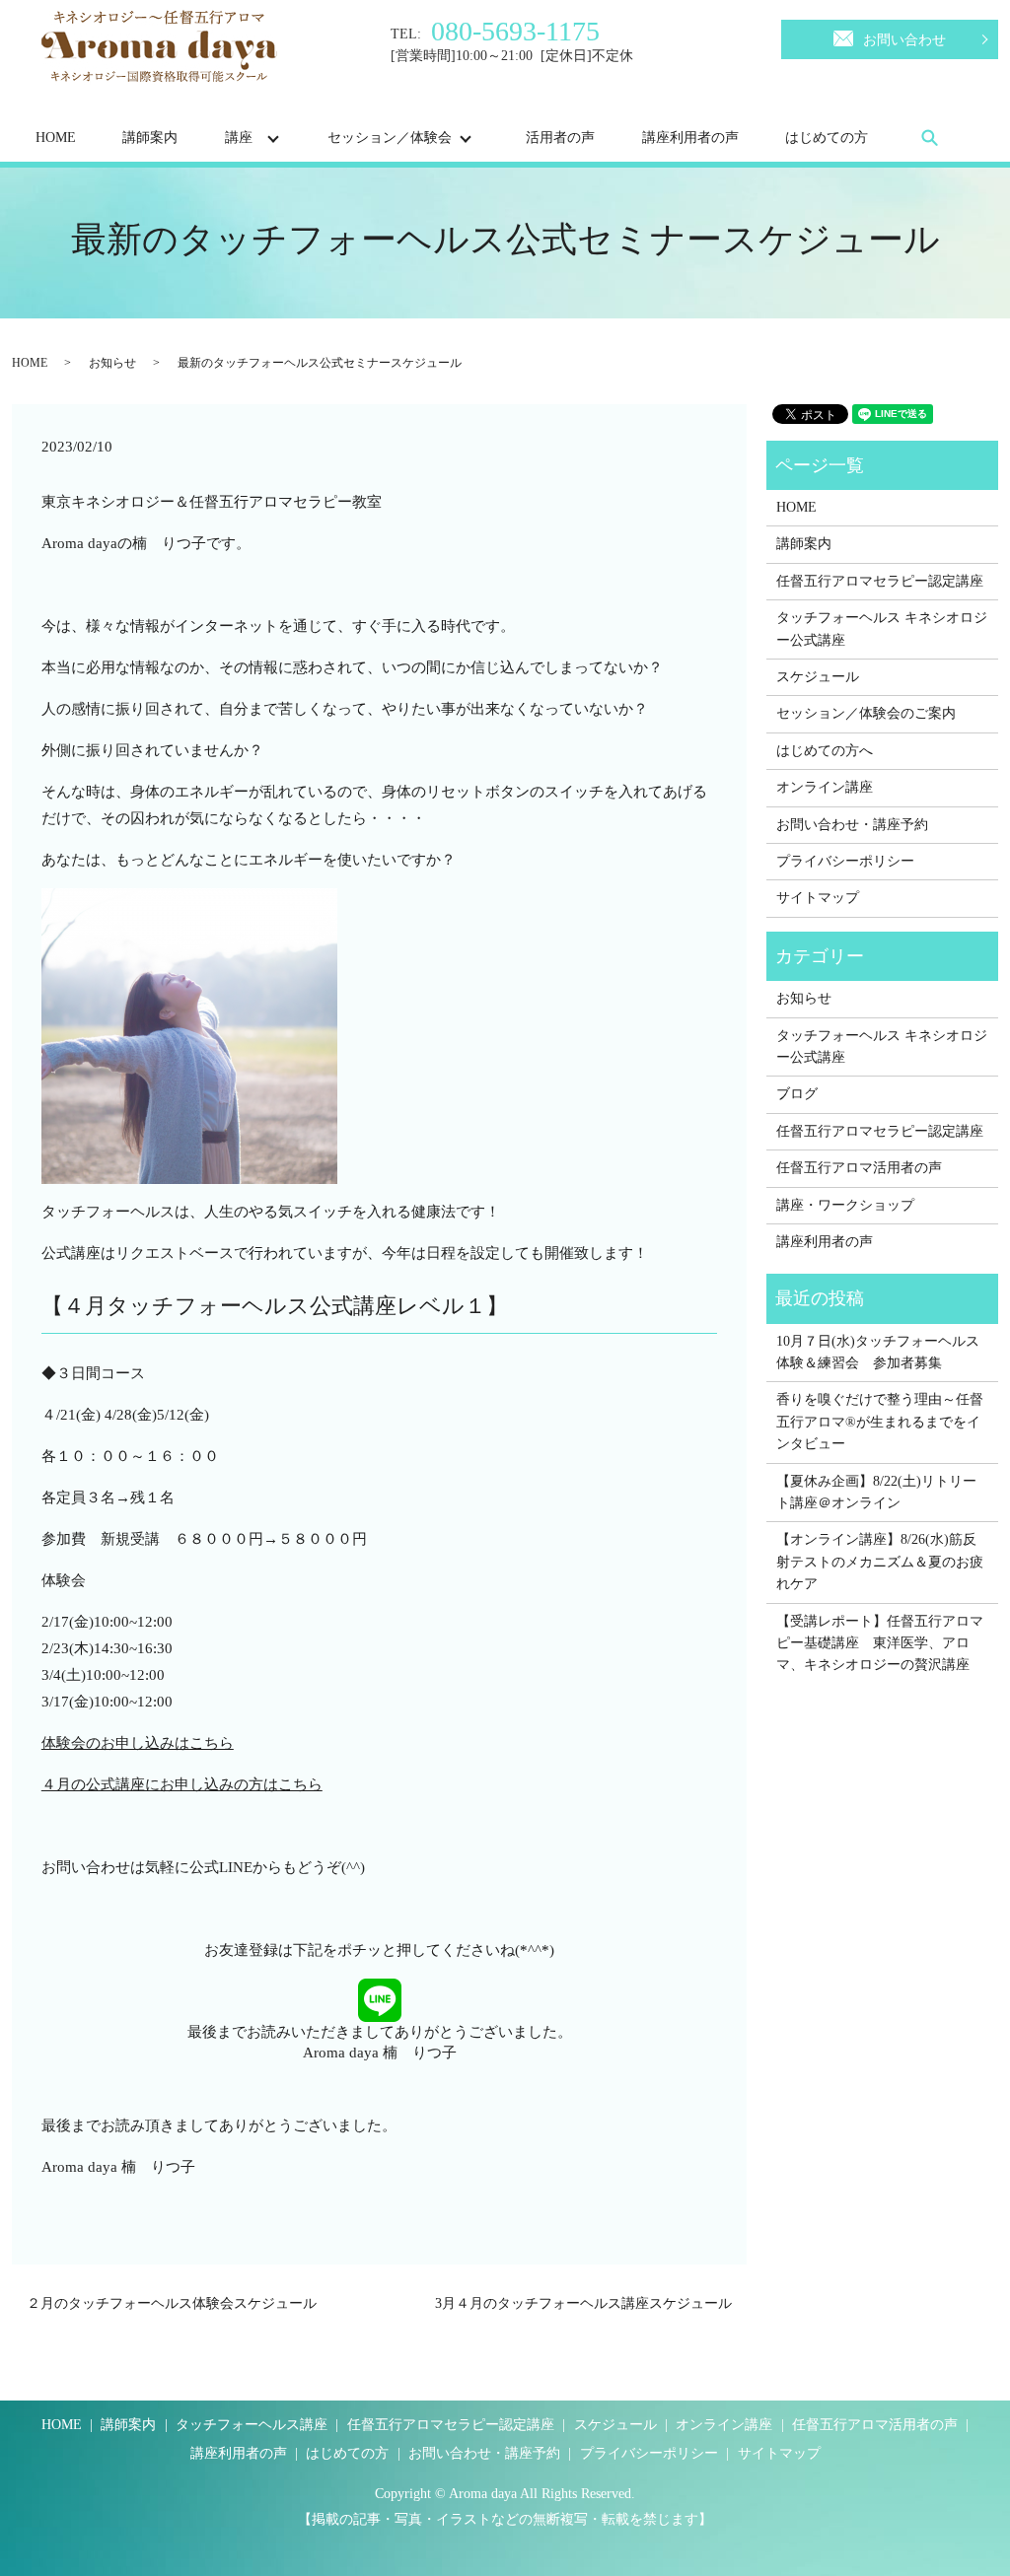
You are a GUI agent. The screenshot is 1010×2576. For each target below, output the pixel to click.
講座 (239, 138)
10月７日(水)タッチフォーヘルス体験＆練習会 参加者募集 (878, 1352)
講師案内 (150, 138)
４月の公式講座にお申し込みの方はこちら (182, 1784)
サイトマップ (818, 898)
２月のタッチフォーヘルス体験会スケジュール (172, 2303)
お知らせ (112, 363)
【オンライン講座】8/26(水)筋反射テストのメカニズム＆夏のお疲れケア (880, 1562)
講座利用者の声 (690, 138)
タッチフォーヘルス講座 (252, 2425)
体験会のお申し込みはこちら (138, 1743)
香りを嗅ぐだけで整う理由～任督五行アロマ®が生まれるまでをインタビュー (880, 1422)
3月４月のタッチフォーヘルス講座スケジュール (583, 2303)
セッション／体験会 (390, 138)
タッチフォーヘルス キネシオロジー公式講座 (882, 628)
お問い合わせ (904, 40)
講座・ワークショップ (845, 1205)
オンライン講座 (825, 787)
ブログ (797, 1094)
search (930, 137)
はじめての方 (827, 138)
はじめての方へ (825, 751)
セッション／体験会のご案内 (866, 713)
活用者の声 (560, 138)
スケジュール (818, 677)
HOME (56, 138)
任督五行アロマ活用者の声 (859, 1168)
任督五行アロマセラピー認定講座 (880, 581)
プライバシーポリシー (845, 861)
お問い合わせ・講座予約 (852, 825)
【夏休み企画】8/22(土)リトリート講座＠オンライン (876, 1492)
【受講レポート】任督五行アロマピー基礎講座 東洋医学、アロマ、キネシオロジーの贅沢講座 (880, 1643)
